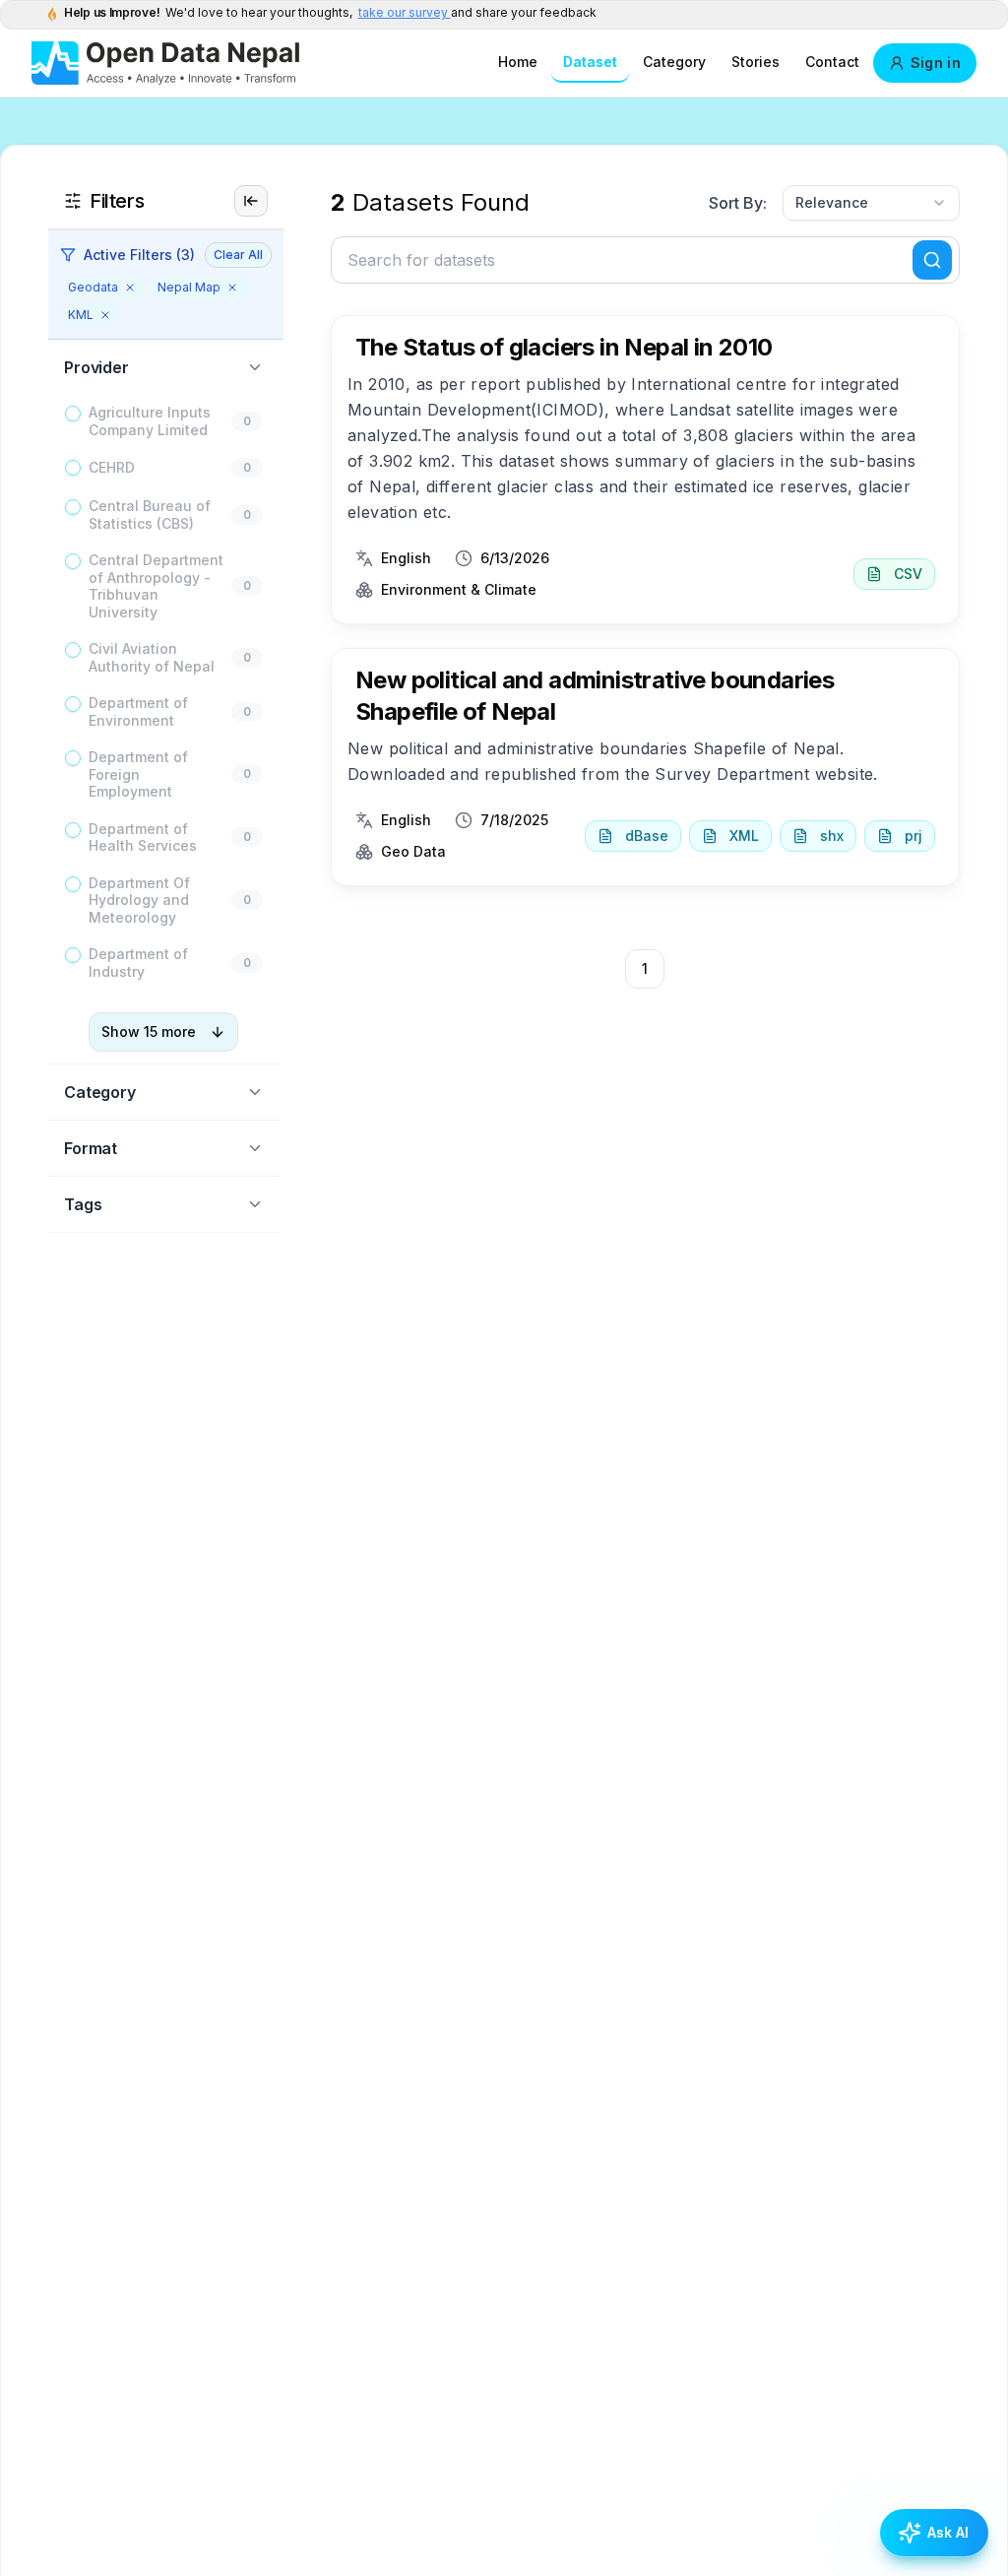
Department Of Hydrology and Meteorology (139, 900)
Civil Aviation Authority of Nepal (152, 657)
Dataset (590, 62)
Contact (832, 62)
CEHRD (112, 467)
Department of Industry (138, 963)
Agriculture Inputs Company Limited (150, 421)
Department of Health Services (143, 837)
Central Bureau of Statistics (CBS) (150, 515)
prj (913, 836)
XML (744, 836)
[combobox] (871, 203)
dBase (647, 836)
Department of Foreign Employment (138, 774)
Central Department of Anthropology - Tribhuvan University (156, 586)
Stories (756, 62)
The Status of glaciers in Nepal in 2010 (564, 347)
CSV (908, 574)
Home (518, 62)
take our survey (405, 12)
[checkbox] (73, 414)
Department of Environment (138, 711)
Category (674, 62)
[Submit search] (932, 260)
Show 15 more (149, 1031)
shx (832, 836)
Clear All (238, 255)
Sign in (936, 63)
